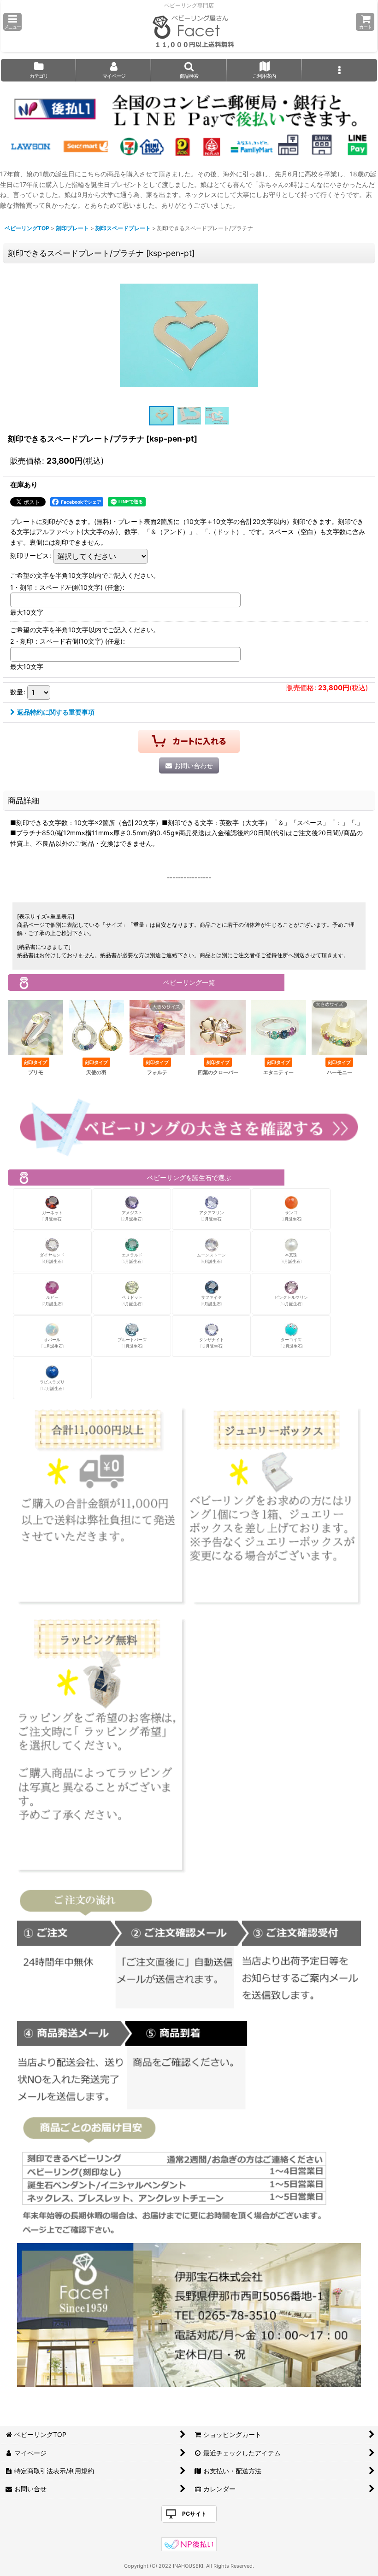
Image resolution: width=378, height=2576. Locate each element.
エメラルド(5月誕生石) (132, 1258)
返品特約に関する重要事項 (56, 712)
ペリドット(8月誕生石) (132, 1300)
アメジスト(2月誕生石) (132, 1216)
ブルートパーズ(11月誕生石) (132, 1343)
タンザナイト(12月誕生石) (212, 1343)
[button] (12, 22)
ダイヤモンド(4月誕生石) (52, 1258)
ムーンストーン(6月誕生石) (211, 1258)
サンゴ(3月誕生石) (291, 1216)
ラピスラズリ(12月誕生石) (52, 1385)
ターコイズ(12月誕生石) (291, 1343)
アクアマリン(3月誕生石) (212, 1216)
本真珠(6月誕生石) (291, 1258)
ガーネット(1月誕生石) (52, 1216)
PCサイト (194, 2514)
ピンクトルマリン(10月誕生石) (291, 1300)
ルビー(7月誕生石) (52, 1300)
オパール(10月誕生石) (52, 1343)
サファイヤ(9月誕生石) (211, 1300)
